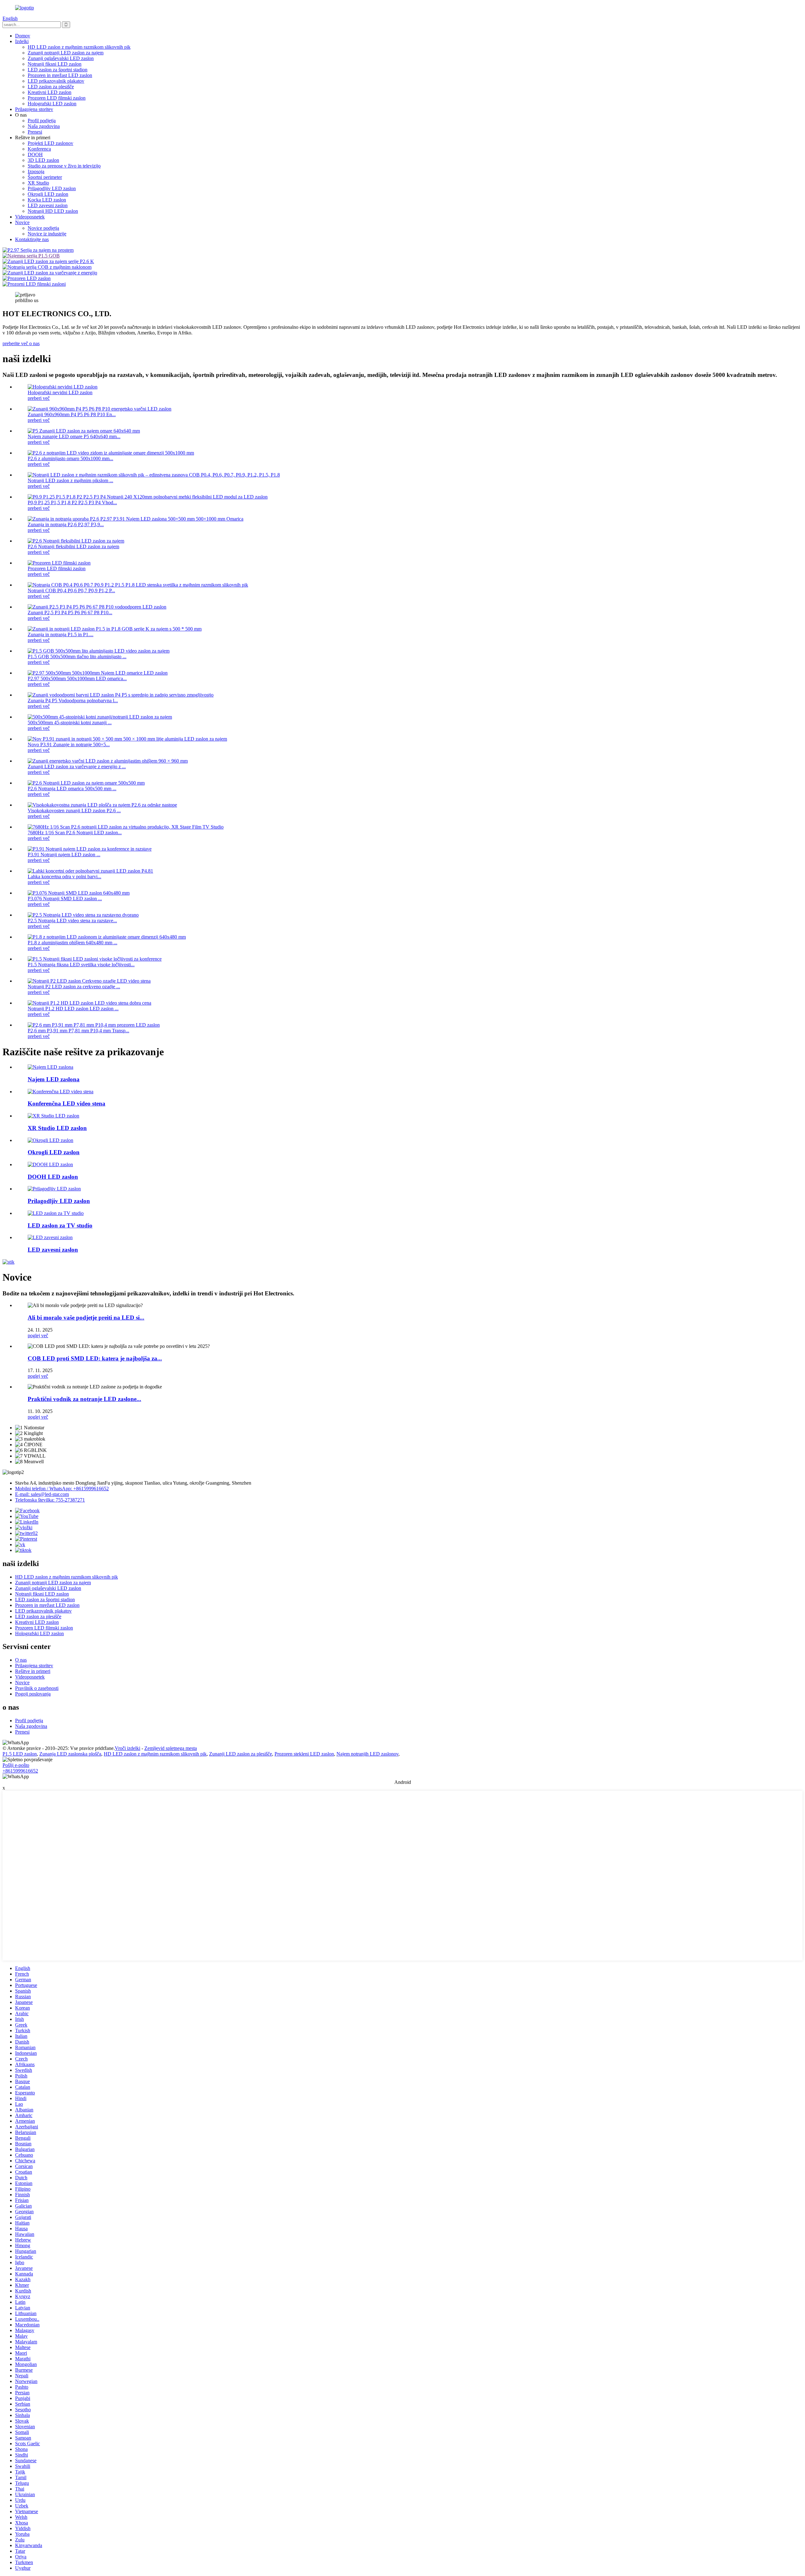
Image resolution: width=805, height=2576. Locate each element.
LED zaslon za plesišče (51, 87)
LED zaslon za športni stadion (58, 70)
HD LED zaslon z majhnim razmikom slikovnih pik (79, 47)
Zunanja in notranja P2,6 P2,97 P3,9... (66, 524)
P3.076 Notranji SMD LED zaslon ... (65, 899)
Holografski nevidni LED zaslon (60, 392)
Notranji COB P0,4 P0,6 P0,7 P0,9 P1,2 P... (71, 590)
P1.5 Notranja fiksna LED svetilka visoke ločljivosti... (81, 965)
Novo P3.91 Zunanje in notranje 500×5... (69, 745)
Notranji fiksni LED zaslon (55, 64)
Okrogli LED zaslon (48, 194)
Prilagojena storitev (34, 109)
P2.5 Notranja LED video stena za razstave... (72, 921)
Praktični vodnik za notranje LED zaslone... (84, 1399)
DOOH (35, 154)
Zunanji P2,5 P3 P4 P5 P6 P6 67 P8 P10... (70, 612)
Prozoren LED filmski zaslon (57, 98)
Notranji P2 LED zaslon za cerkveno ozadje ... (74, 987)
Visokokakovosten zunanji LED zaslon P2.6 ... (74, 811)
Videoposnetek (30, 217)
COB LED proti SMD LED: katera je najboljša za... (95, 1358)
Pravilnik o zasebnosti (37, 1688)
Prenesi (35, 132)
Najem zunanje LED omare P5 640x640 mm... (74, 436)
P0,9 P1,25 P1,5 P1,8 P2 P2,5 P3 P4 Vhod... (72, 502)
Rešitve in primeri (33, 1671)
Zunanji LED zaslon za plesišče (241, 1754)
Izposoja (36, 171)
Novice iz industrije (47, 234)
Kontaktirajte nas (32, 239)
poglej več (38, 1335)
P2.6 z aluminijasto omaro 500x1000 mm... (70, 458)
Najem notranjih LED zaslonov (367, 1754)
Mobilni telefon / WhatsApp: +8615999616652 (62, 1489)
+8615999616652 (20, 1771)
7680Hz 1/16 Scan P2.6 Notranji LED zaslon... (75, 833)
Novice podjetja (43, 228)
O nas (21, 1660)
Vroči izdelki (128, 1748)
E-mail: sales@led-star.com (42, 1494)
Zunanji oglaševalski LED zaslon (61, 58)
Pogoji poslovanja (33, 1694)
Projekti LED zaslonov (50, 143)
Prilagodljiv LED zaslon (52, 188)
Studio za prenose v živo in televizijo (64, 166)
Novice (22, 222)
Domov (23, 36)
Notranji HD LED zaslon (53, 211)
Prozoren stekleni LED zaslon (304, 1754)
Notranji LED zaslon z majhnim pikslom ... (70, 480)
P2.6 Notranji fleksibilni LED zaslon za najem (73, 546)
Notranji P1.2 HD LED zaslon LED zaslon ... (73, 1009)
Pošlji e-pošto (16, 1765)
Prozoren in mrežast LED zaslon (60, 75)
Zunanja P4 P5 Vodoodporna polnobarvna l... (73, 701)
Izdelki (22, 41)
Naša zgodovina (44, 126)
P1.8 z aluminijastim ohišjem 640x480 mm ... (72, 943)
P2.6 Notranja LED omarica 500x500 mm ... (72, 789)
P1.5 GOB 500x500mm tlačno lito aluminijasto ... (77, 656)
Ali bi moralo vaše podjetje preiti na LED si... (86, 1318)
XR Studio (38, 183)
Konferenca (39, 149)
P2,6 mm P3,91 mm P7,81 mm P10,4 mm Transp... (78, 1031)
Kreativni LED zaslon (50, 92)
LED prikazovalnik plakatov (56, 81)
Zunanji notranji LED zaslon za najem (66, 53)
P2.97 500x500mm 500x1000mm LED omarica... (77, 678)
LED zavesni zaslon (48, 205)
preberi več (39, 398)
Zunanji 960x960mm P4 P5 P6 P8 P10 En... (72, 414)
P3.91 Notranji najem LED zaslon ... (64, 855)
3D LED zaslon (43, 160)
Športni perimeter (45, 177)
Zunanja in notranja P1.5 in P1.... (61, 634)
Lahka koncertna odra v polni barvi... (64, 877)
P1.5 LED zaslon (20, 1754)
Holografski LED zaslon (52, 104)
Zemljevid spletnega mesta (171, 1748)
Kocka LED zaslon (47, 200)
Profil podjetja (42, 121)
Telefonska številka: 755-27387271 (50, 1500)
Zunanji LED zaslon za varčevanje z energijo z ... (77, 767)
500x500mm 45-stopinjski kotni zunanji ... (70, 723)
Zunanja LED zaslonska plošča (70, 1754)
